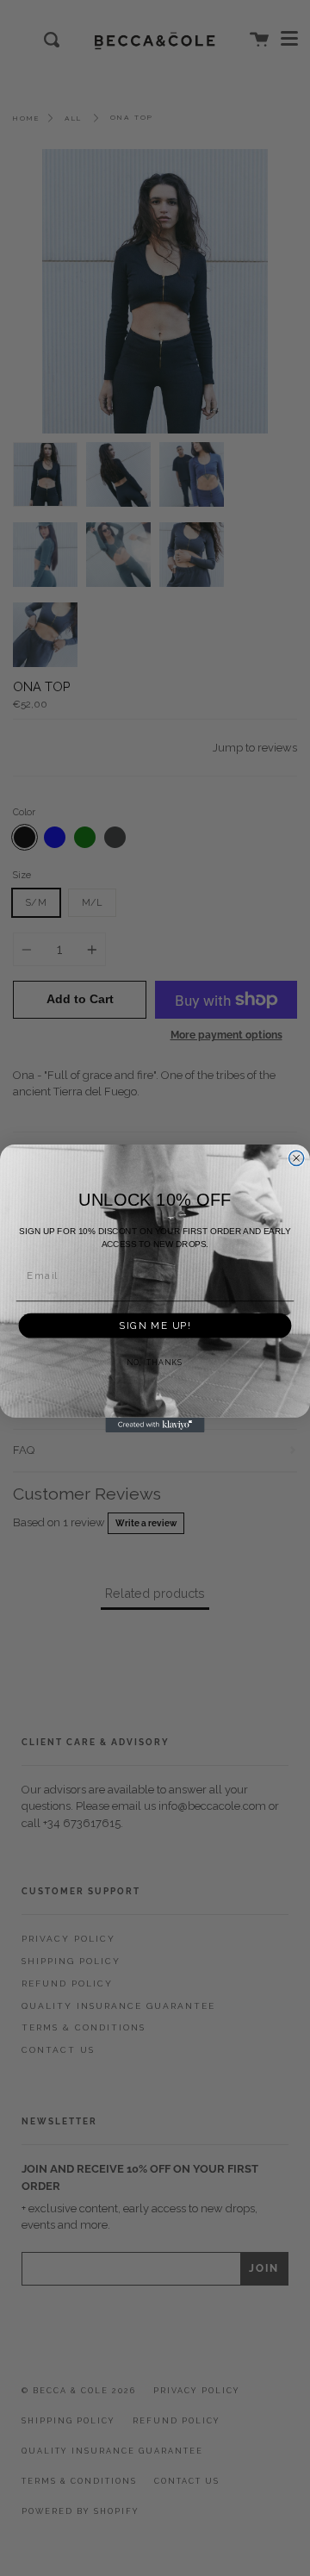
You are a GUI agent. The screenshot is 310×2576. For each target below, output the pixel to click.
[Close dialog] (297, 1158)
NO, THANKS (155, 1363)
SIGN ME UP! (155, 1325)
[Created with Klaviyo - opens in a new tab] (155, 1424)
